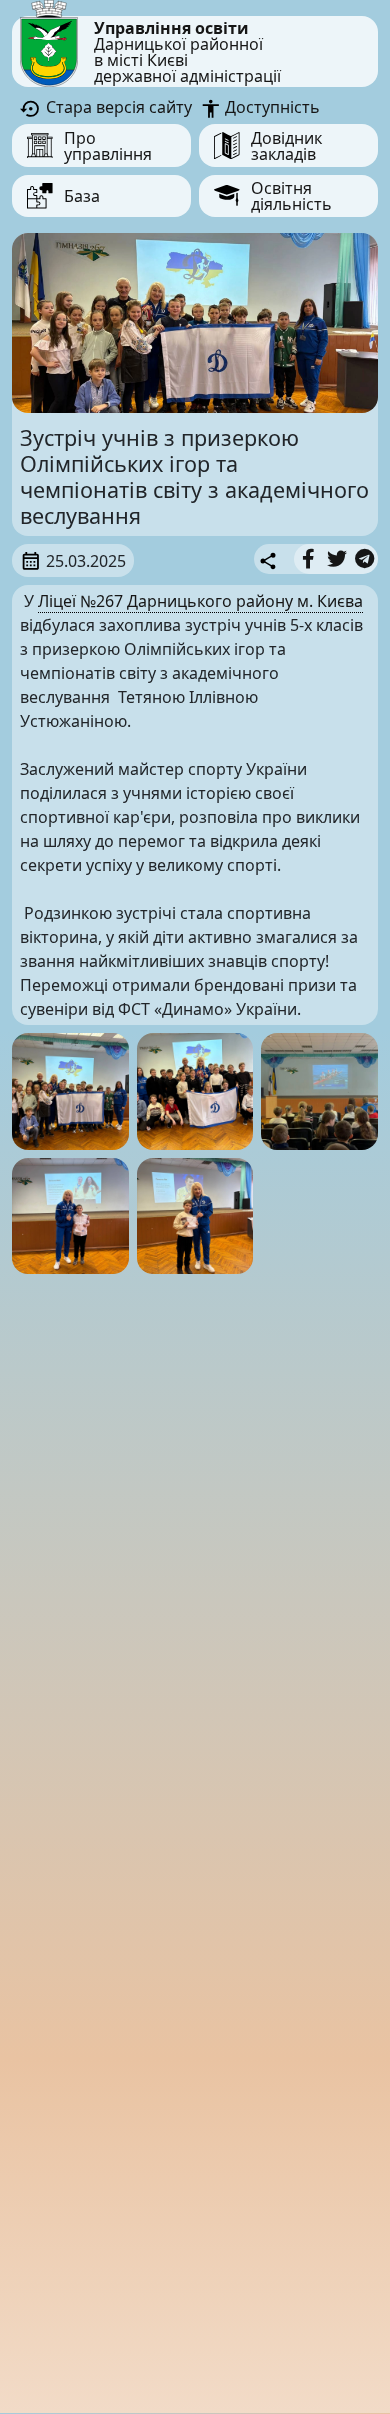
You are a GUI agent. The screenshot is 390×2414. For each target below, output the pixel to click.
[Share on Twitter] (337, 559)
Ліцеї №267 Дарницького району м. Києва (200, 601)
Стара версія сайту (117, 107)
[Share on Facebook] (308, 559)
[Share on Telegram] (364, 559)
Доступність (270, 107)
